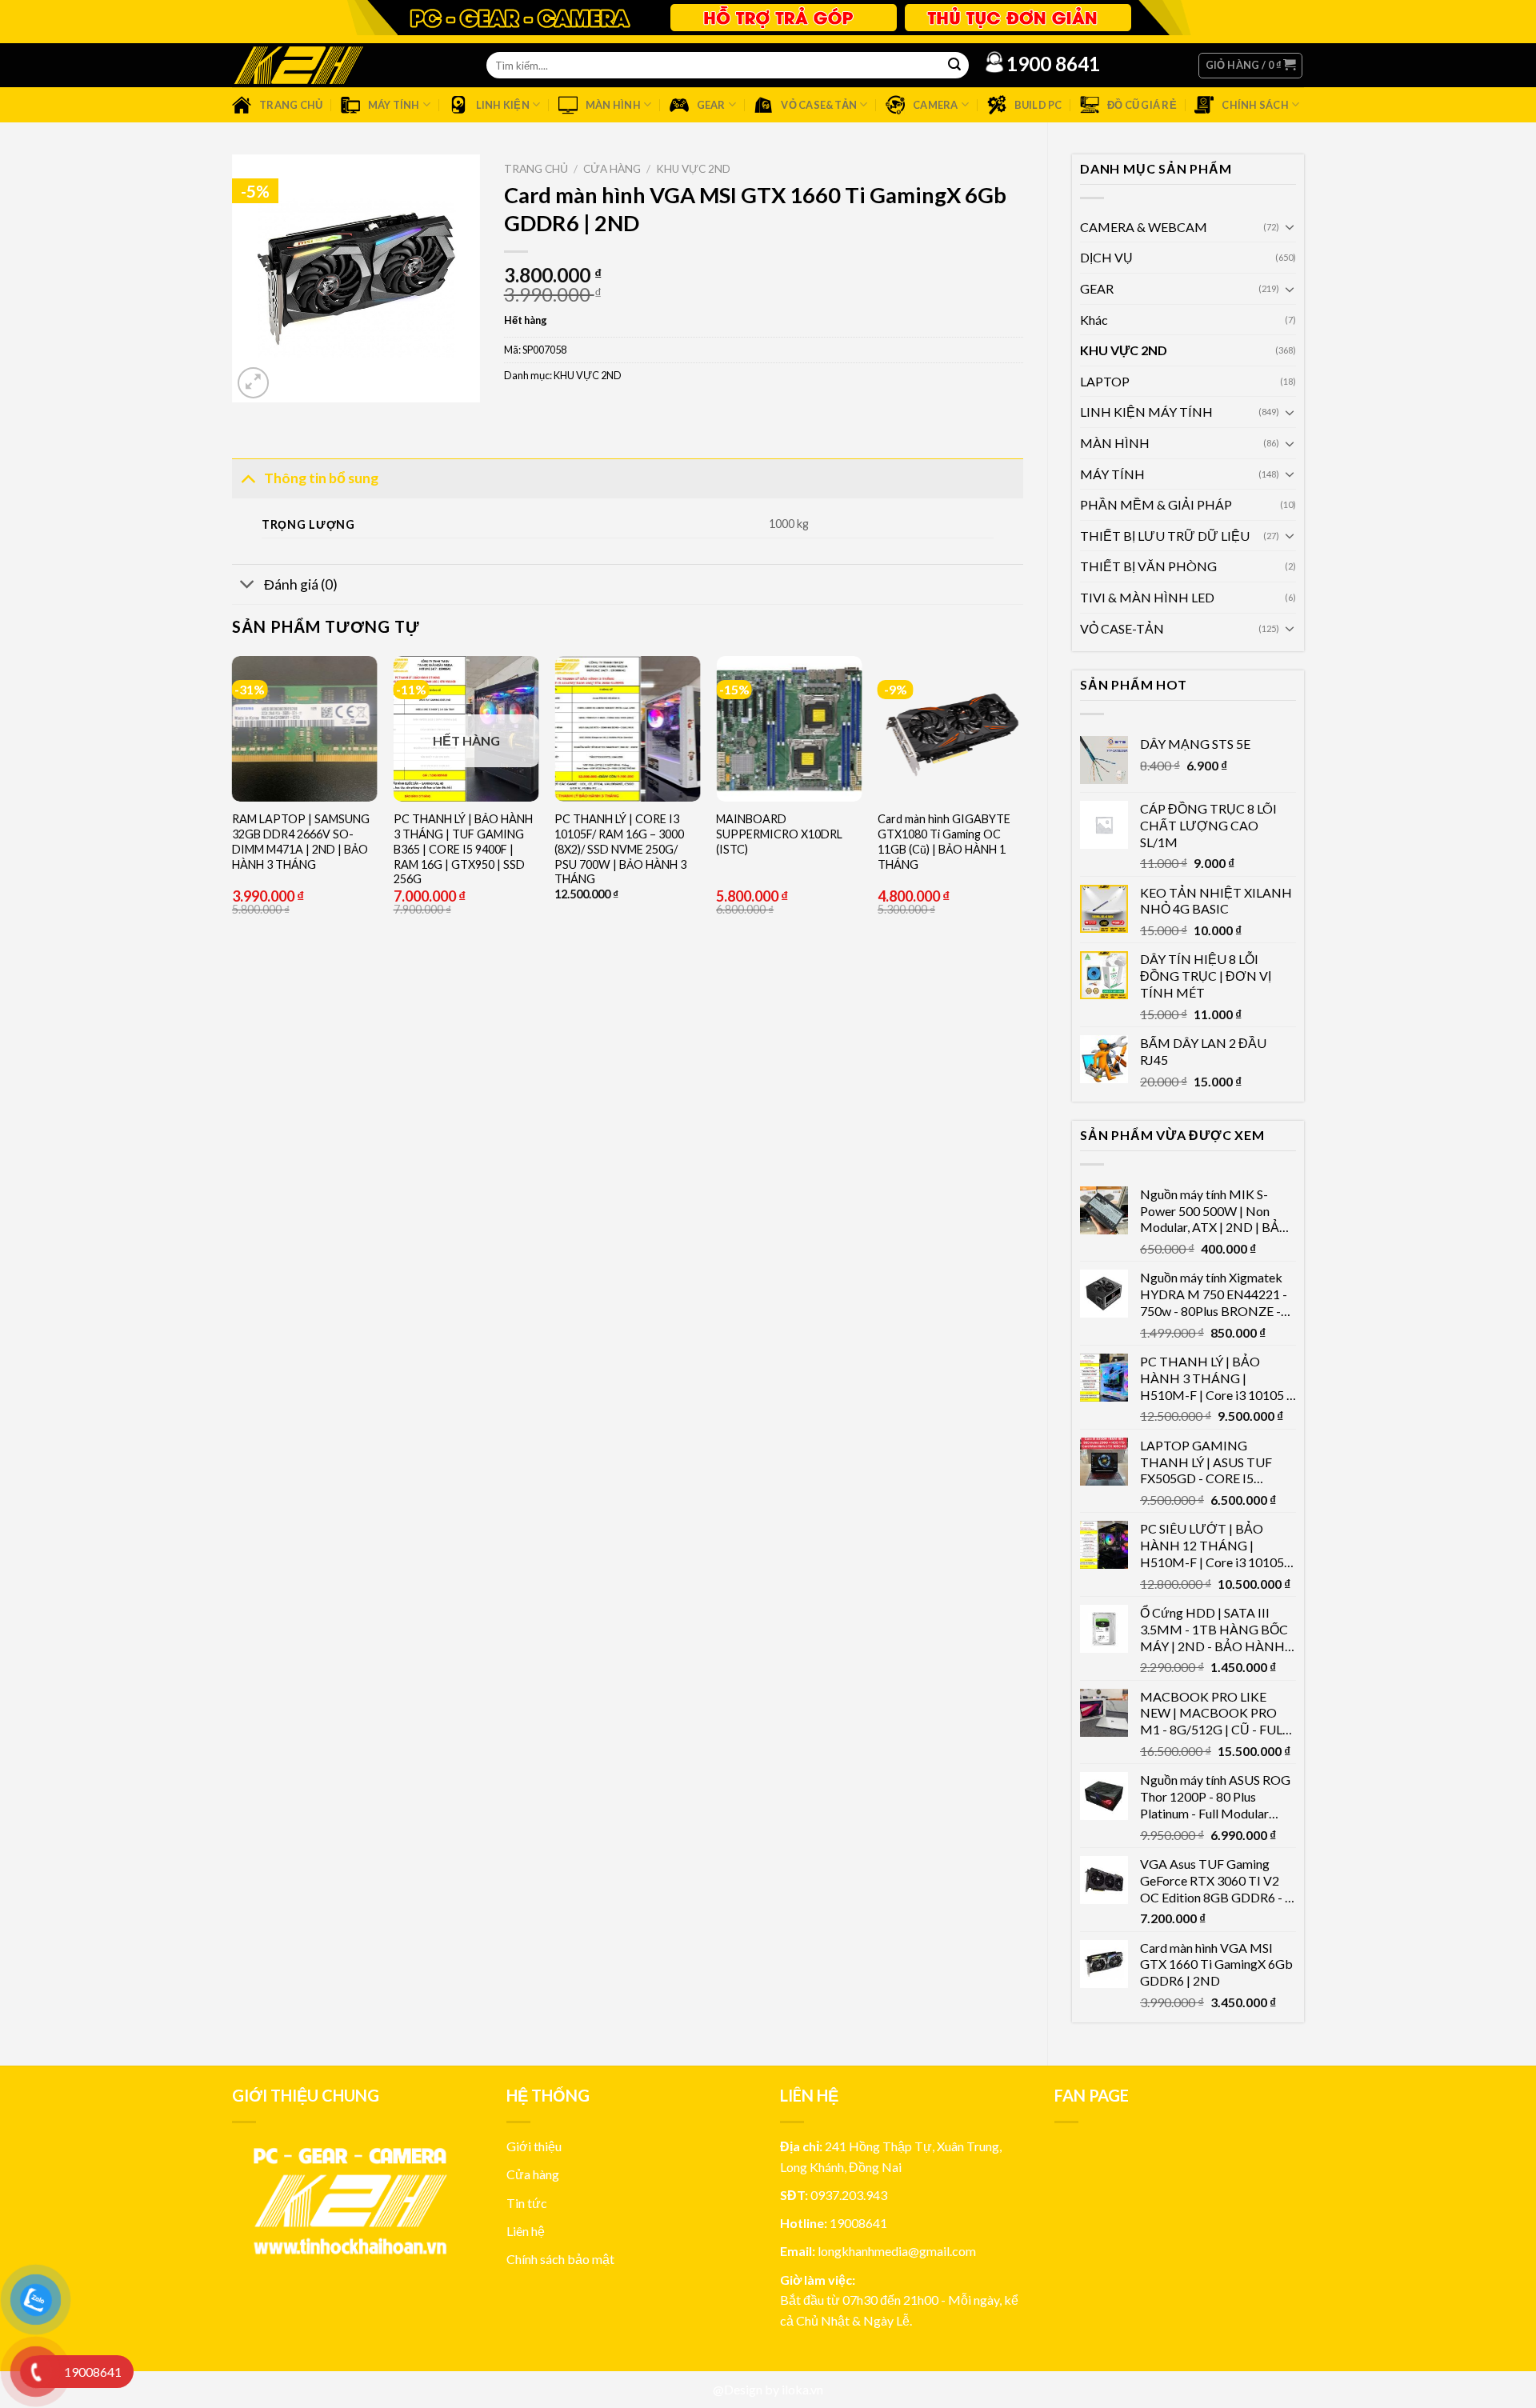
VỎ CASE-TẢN (1122, 628)
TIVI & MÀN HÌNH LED (1147, 597)
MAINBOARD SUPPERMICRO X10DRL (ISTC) (779, 834)
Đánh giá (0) (301, 584)
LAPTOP (1105, 381)
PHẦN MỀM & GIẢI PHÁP (1156, 504)
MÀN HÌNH (1115, 443)
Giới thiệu (534, 2146)
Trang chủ (536, 169)
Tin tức (527, 2203)
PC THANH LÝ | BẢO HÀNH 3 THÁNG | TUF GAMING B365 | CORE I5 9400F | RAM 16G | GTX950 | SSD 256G (463, 849)
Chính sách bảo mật (560, 2259)
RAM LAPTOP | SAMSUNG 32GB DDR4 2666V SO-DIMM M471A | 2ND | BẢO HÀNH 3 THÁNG (301, 841)
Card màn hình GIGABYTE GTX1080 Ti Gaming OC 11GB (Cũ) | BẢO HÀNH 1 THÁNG (944, 841)
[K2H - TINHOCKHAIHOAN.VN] (298, 65)
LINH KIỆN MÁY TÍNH (1146, 412)
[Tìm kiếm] (954, 66)
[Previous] (233, 834)
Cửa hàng (612, 169)
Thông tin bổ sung (321, 478)
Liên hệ (526, 2231)
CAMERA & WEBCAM (1144, 227)
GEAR (1097, 288)
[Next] (1022, 834)
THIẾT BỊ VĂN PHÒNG (1148, 566)
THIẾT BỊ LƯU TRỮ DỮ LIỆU (1165, 536)
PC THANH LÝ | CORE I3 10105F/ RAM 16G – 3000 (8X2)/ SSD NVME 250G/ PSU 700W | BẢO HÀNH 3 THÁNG (620, 849)
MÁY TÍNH (1112, 474)
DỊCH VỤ (1106, 257)
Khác (1094, 320)
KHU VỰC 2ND (1124, 350)
